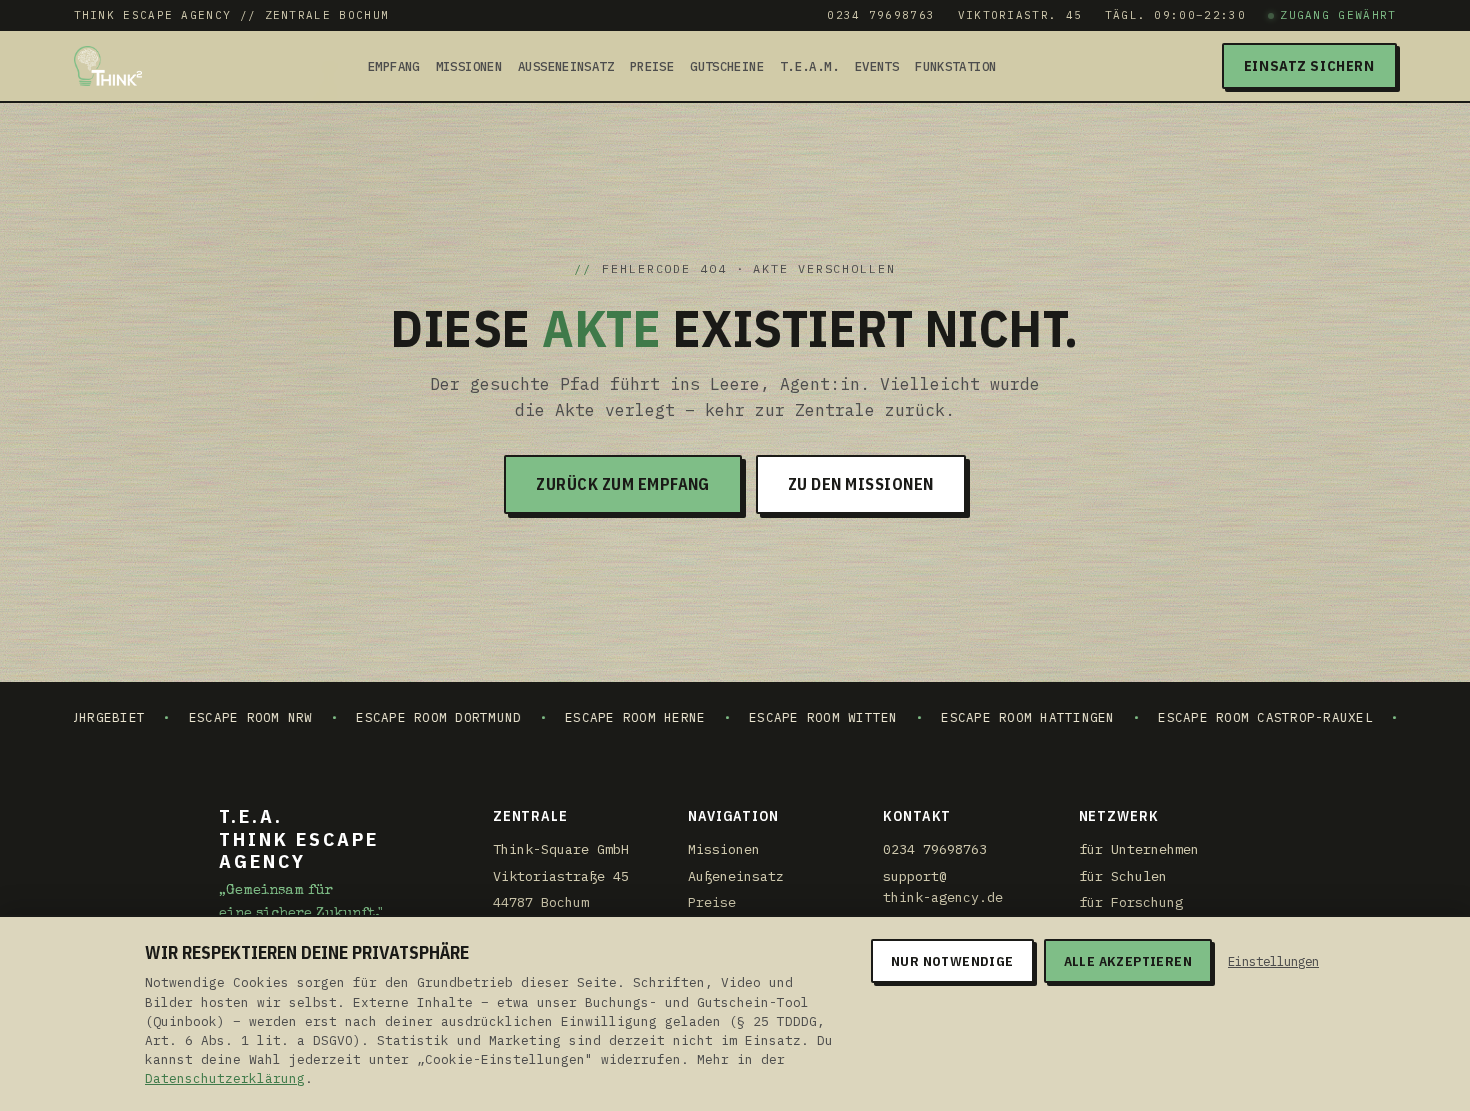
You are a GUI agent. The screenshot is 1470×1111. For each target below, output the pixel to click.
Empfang (394, 67)
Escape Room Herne (597, 717)
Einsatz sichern (1309, 66)
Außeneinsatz (566, 67)
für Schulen (1123, 876)
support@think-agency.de (943, 887)
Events (877, 67)
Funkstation (955, 67)
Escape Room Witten (785, 717)
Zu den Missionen (861, 484)
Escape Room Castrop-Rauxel (1227, 717)
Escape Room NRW (212, 717)
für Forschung (1131, 902)
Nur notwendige (952, 961)
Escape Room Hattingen (989, 717)
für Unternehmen (1139, 849)
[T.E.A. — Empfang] (108, 66)
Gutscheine (727, 67)
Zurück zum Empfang (623, 484)
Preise (652, 67)
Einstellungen (1273, 961)
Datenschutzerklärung (225, 1078)
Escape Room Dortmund (400, 717)
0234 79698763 (881, 15)
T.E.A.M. (809, 67)
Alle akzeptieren (1128, 961)
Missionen (469, 67)
